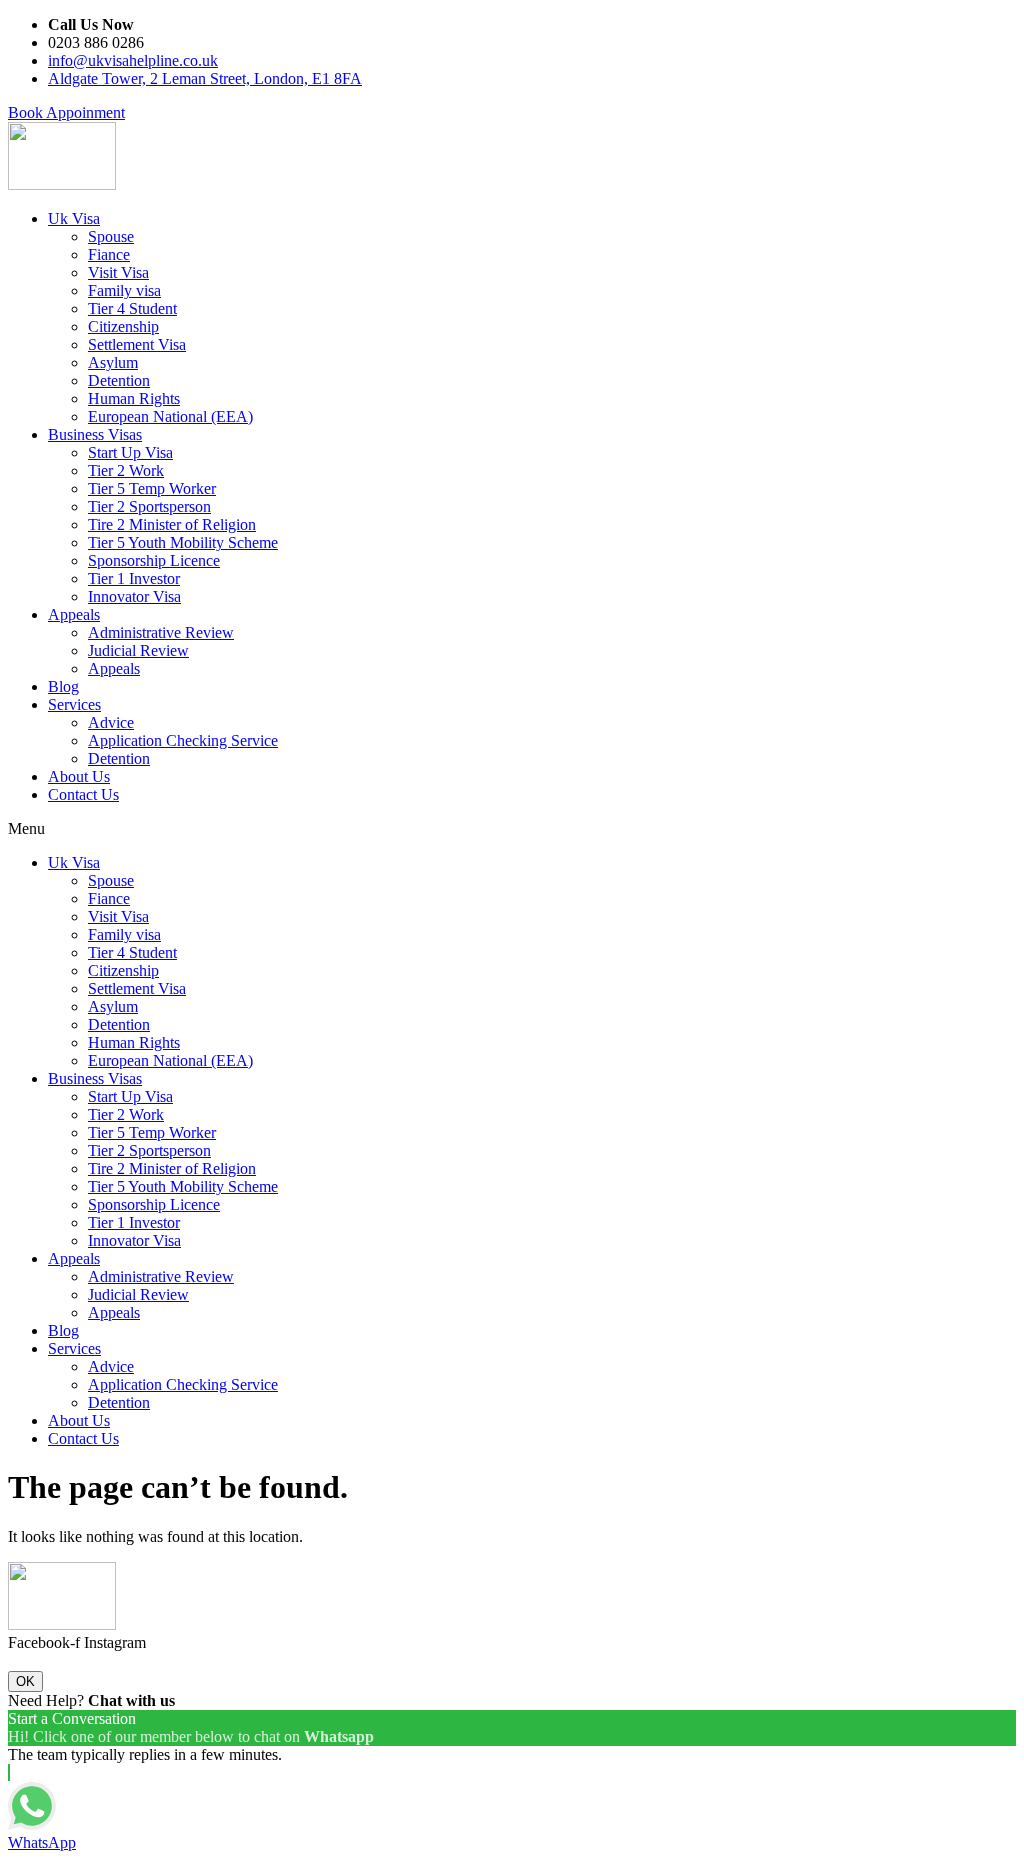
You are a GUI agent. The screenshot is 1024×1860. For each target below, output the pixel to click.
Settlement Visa (137, 344)
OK (25, 1681)
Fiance (109, 254)
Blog (63, 686)
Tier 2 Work (126, 470)
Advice (111, 722)
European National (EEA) (170, 416)
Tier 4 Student (132, 308)
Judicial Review (138, 650)
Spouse (111, 236)
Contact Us (83, 794)
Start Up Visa (130, 452)
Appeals (74, 614)
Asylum (113, 362)
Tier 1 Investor (134, 578)
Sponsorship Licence (154, 560)
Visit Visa (118, 272)
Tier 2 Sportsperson (149, 506)
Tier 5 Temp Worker (152, 488)
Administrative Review (161, 632)
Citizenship (123, 326)
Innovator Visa (134, 596)
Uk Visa (74, 218)
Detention (119, 380)
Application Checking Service (183, 740)
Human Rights (134, 398)
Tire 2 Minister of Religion (172, 524)
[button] (66, 112)
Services (74, 704)
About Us (79, 776)
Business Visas (95, 434)
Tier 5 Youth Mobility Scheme (183, 542)
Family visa (124, 290)
